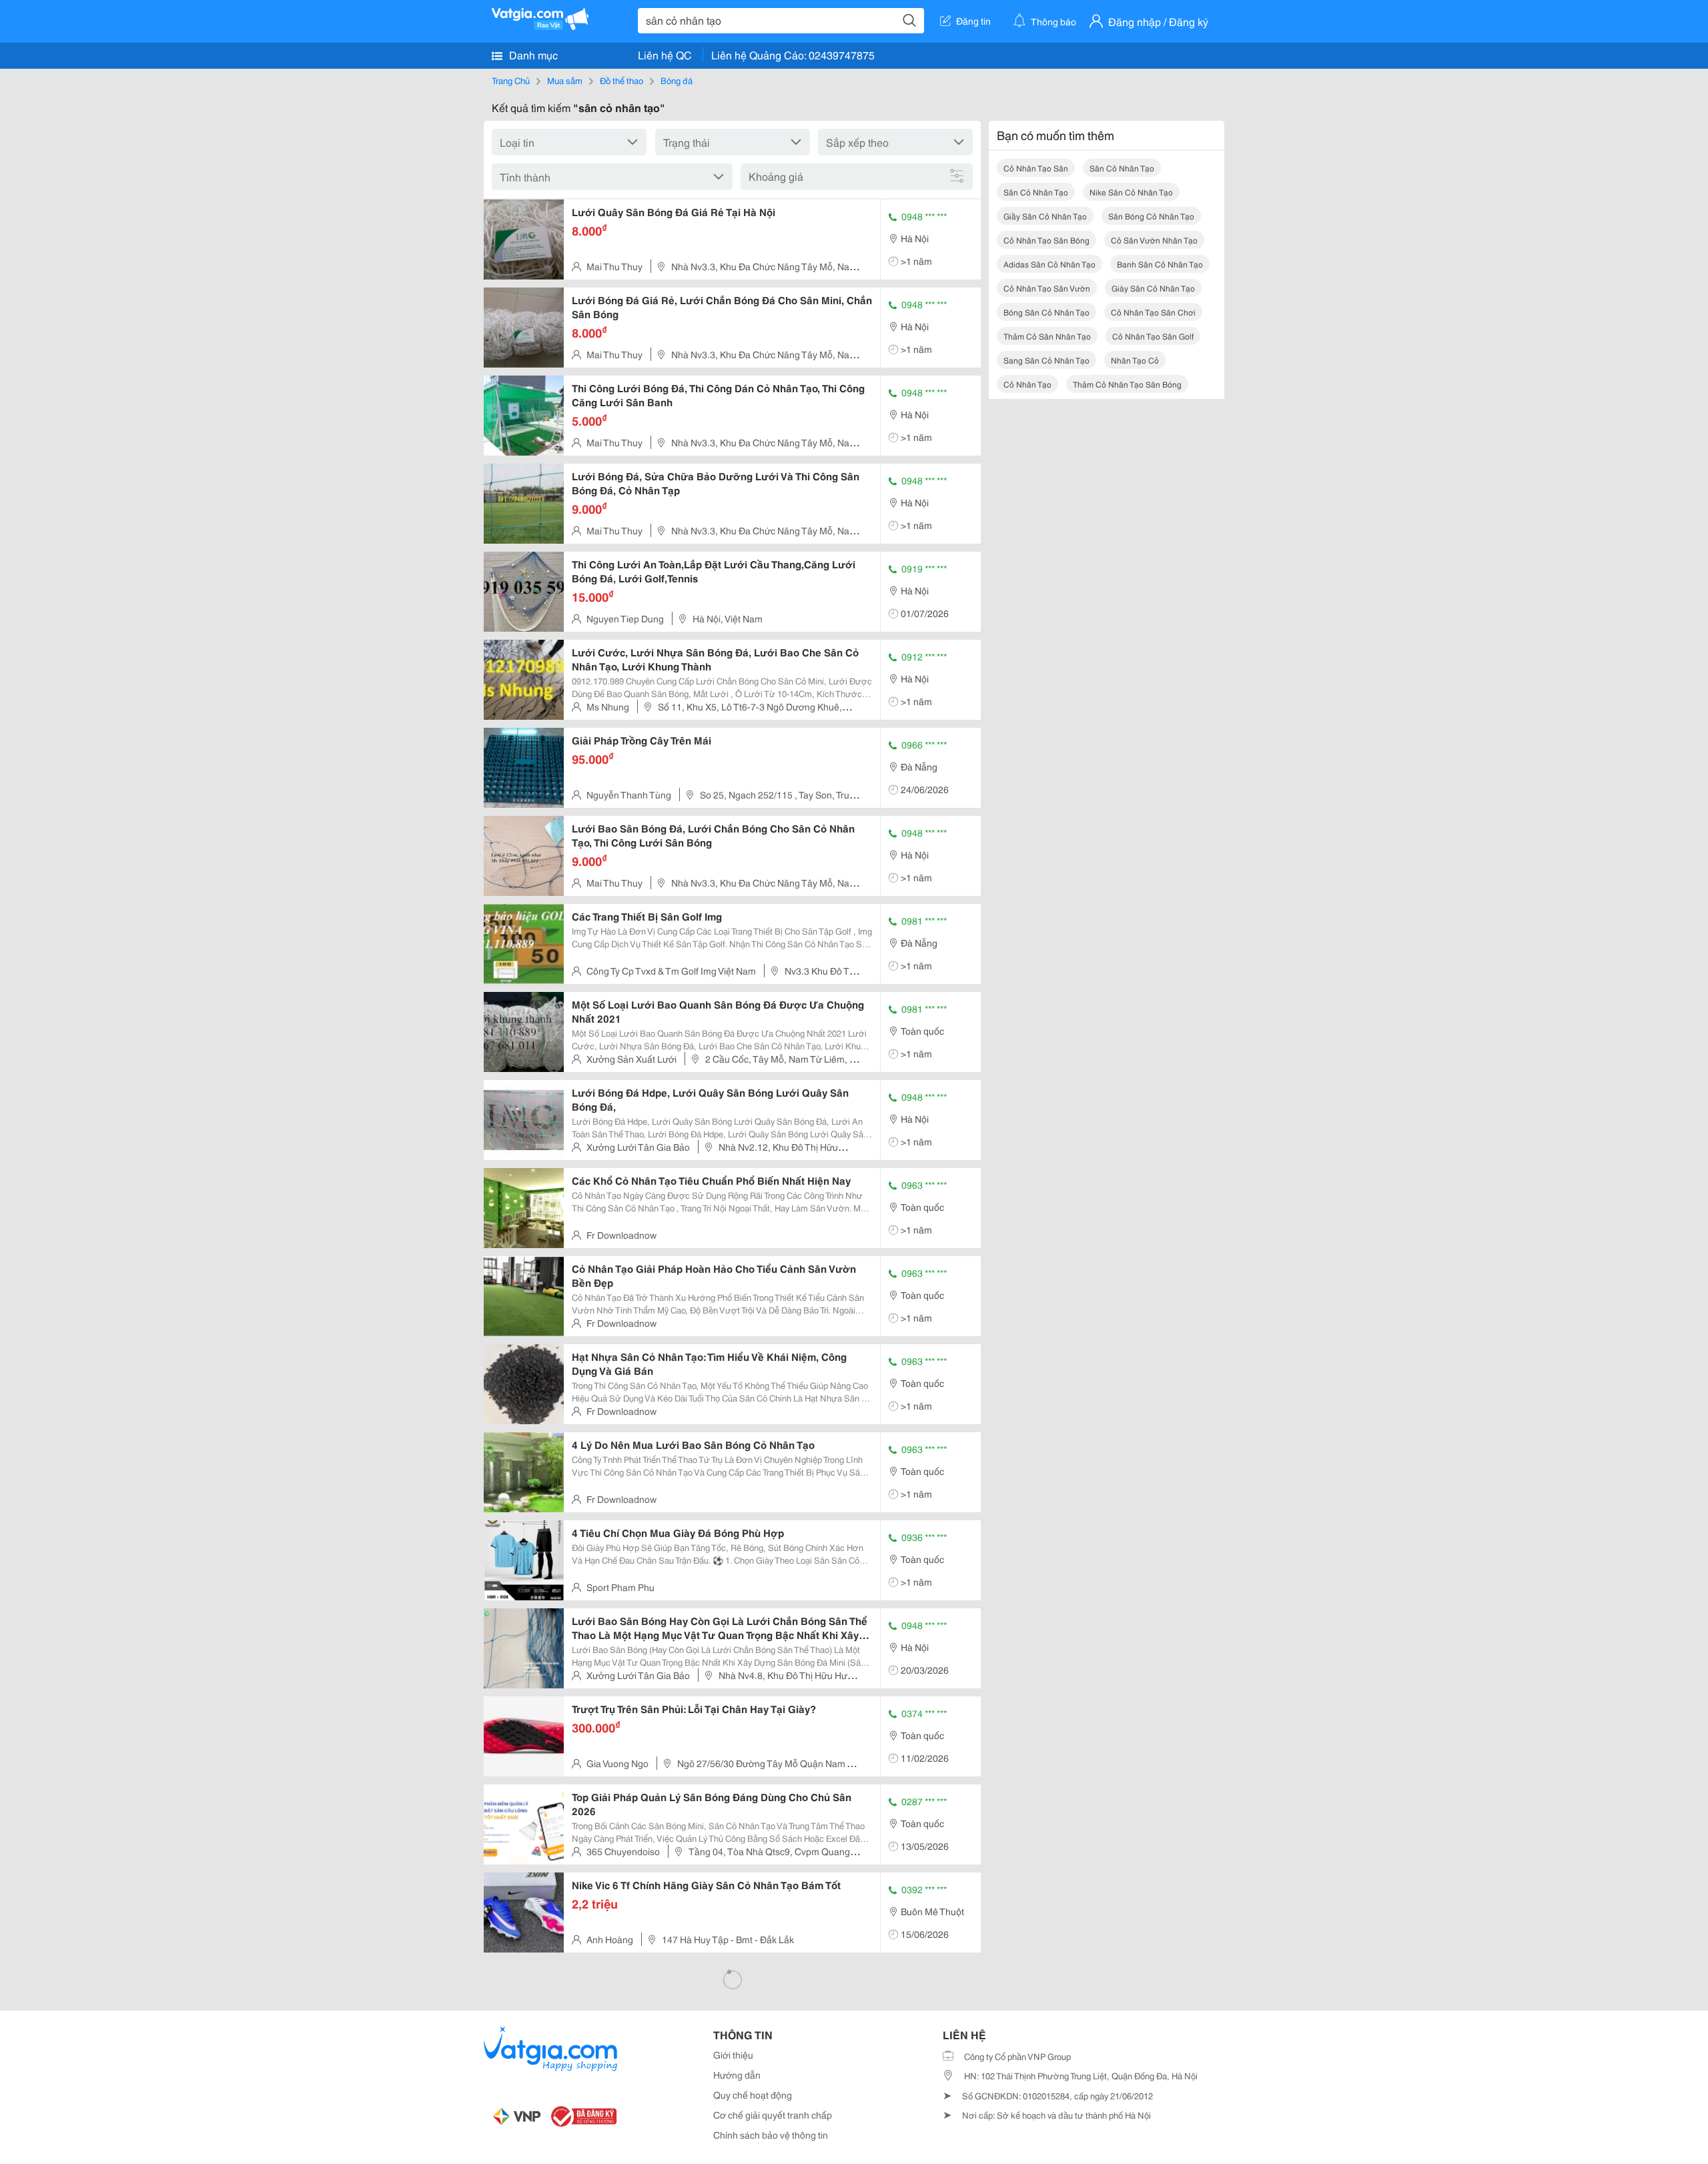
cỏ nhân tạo (1027, 384)
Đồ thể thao (621, 80)
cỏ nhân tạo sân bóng (1046, 240)
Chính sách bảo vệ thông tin (771, 2135)
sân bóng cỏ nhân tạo (1151, 216)
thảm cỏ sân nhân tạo (1047, 336)
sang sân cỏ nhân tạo (1046, 360)
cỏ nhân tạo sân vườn (1047, 288)
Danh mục (532, 54)
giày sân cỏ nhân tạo (1153, 288)
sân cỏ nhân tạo (1122, 168)
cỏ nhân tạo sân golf (1153, 336)
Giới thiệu (733, 2055)
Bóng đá (677, 80)
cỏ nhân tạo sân (1036, 168)
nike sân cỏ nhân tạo (1131, 192)
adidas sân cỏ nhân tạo (1049, 264)
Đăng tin (973, 21)
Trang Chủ (511, 80)
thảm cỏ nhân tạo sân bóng (1127, 384)
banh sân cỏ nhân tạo (1160, 264)
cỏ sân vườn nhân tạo (1154, 240)
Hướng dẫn (737, 2075)
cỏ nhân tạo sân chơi (1153, 312)
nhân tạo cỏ (1135, 360)
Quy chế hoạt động (753, 2095)
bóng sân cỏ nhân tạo (1046, 312)
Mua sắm (565, 80)
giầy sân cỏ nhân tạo (1045, 216)
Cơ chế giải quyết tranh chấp (773, 2115)
